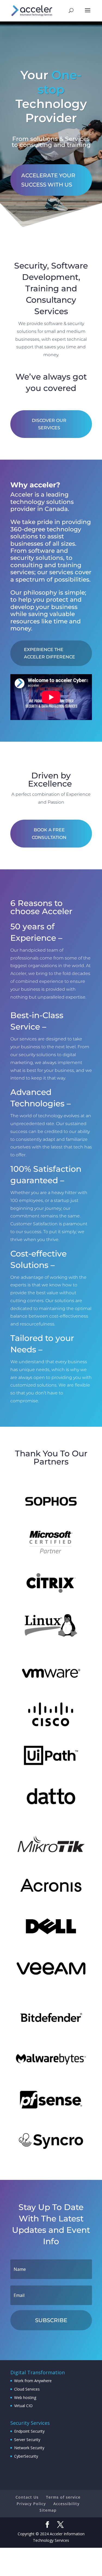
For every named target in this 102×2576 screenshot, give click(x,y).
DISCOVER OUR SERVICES (49, 424)
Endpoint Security (29, 2431)
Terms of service (63, 2497)
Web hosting (25, 2397)
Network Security (29, 2448)
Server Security (27, 2440)
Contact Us (27, 2497)
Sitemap (48, 2510)
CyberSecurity (26, 2456)
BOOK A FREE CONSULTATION (49, 834)
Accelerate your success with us (48, 180)
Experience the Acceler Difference (50, 653)
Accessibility (67, 2504)
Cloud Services (27, 2389)
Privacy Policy (31, 2504)
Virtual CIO (23, 2406)
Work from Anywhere (33, 2381)
